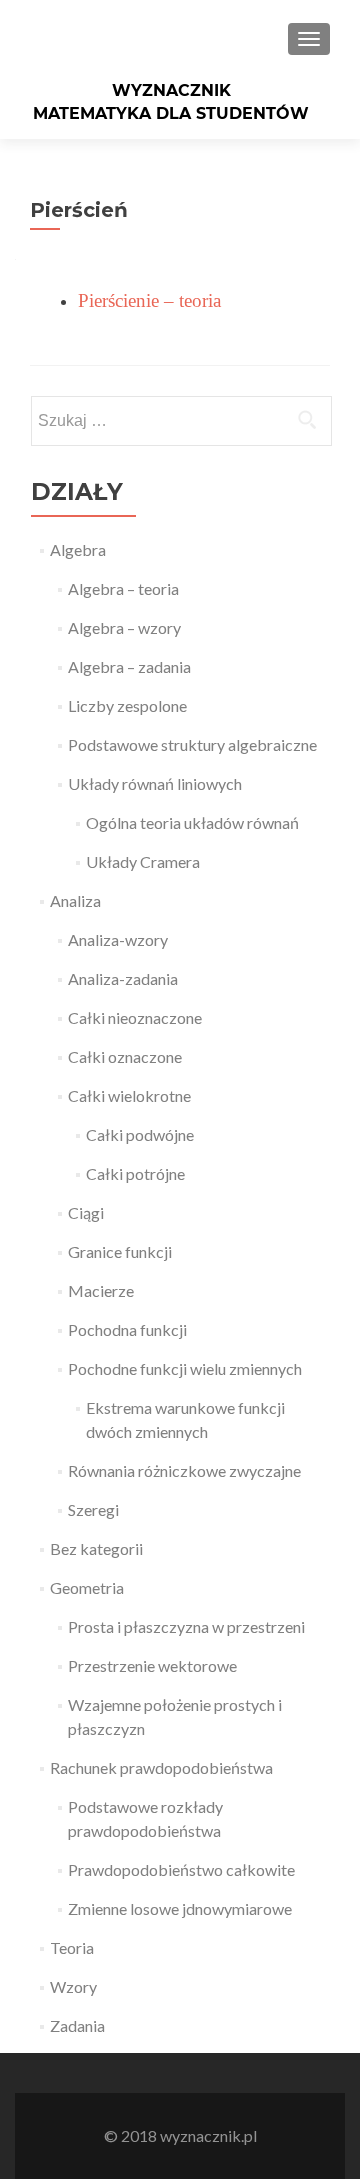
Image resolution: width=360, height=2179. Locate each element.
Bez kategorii (96, 1548)
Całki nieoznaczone (135, 1017)
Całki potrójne (135, 1173)
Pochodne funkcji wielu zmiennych (185, 1368)
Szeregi (93, 1509)
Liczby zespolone (127, 705)
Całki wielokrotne (129, 1095)
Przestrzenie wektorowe (152, 1665)
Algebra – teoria (123, 588)
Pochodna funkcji (127, 1329)
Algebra (78, 549)
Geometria (87, 1587)
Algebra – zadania (129, 666)
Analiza (75, 900)
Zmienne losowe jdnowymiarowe (180, 1908)
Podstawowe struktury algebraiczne (192, 744)
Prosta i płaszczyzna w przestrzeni (186, 1626)
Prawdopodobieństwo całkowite (181, 1869)
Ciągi (86, 1212)
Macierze (101, 1290)
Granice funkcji (120, 1251)
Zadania (77, 2025)
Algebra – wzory (124, 627)
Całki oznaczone (125, 1056)
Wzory (73, 1986)
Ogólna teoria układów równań (192, 822)
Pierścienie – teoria (149, 300)
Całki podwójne (140, 1134)
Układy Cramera (143, 861)
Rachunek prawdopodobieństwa (161, 1767)
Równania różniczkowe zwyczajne (184, 1470)
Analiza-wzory (118, 939)
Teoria (72, 1947)
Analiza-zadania (123, 978)
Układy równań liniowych (155, 783)
